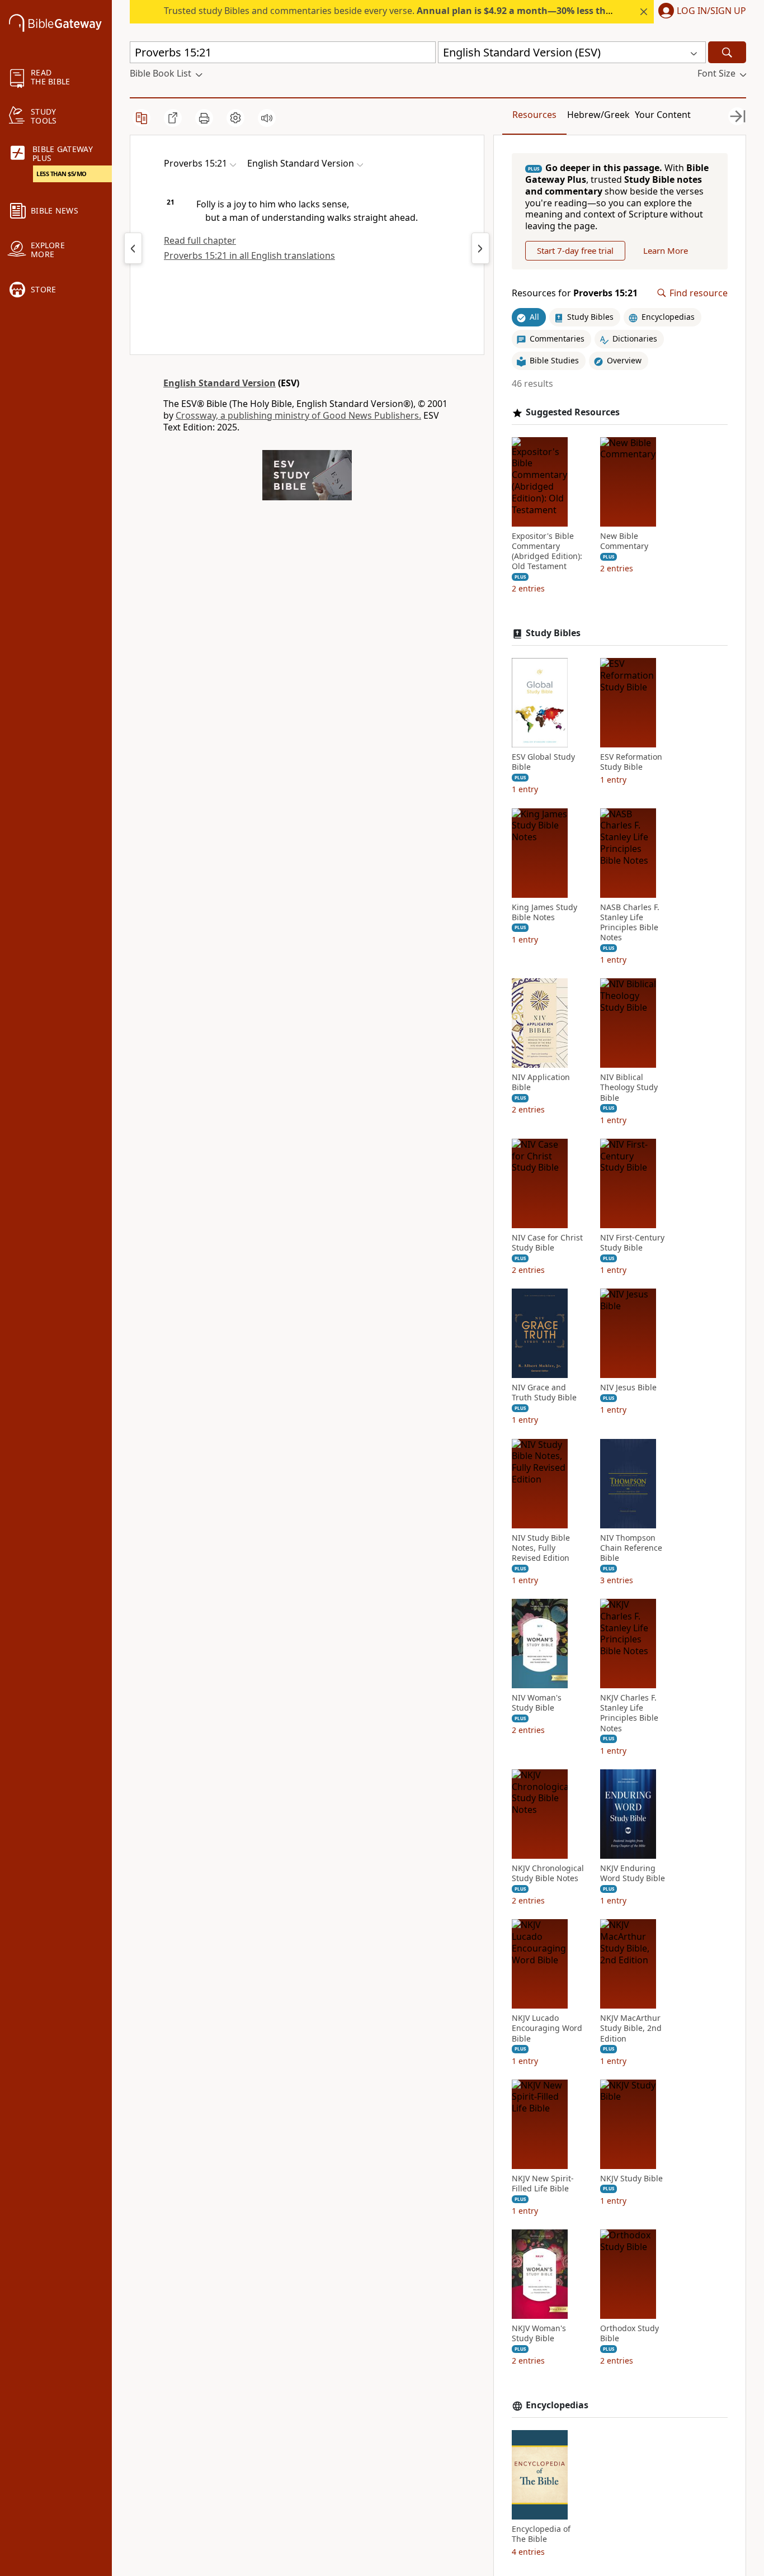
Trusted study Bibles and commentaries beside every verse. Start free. (451, 11)
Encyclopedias (557, 2405)
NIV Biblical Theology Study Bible (629, 1087)
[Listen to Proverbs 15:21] (267, 118)
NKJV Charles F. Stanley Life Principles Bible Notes (629, 1713)
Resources (534, 115)
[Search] (727, 52)
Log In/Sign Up (711, 11)
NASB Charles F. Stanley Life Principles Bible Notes (630, 923)
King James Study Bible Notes (544, 912)
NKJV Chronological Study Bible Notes (548, 1873)
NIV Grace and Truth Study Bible (544, 1393)
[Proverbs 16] (480, 248)
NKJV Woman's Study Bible (539, 2333)
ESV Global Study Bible (543, 762)
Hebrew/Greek (598, 115)
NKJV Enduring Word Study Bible (633, 1873)
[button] (700, 12)
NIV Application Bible (541, 1082)
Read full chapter (200, 240)
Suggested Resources (573, 412)
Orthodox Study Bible (629, 2333)
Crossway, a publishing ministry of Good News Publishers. (298, 415)
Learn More (666, 250)
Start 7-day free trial (575, 250)
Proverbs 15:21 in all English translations (249, 255)
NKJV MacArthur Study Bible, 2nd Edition (631, 2028)
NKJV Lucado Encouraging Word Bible (547, 2028)
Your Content (663, 115)
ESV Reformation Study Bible (631, 762)
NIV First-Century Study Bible (632, 1243)
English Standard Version (220, 383)
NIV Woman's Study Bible (537, 1703)
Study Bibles (553, 633)
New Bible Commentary (624, 541)
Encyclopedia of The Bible (541, 2534)
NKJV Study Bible (631, 2179)
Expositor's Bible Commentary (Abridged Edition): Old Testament (547, 551)
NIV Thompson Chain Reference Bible (631, 1548)
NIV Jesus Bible (628, 1388)
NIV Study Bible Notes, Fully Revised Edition (541, 1548)
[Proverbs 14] (133, 248)
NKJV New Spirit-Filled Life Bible (543, 2184)
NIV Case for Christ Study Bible (547, 1243)
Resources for (575, 293)
